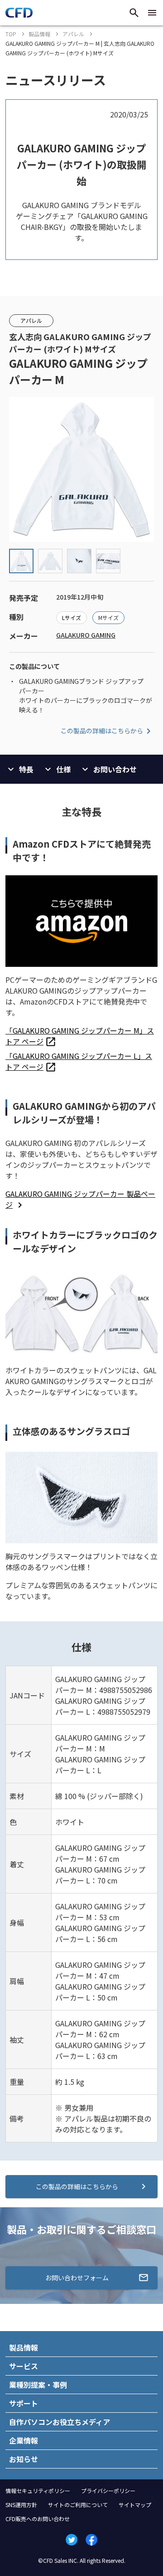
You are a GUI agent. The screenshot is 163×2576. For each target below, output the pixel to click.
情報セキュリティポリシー (38, 2491)
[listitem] (81, 1036)
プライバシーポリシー (108, 2491)
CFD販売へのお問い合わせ (38, 2519)
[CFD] (19, 15)
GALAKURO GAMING (86, 635)
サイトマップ (135, 2505)
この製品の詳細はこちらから (102, 731)
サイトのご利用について (78, 2505)
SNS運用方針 (21, 2505)
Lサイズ (72, 617)
